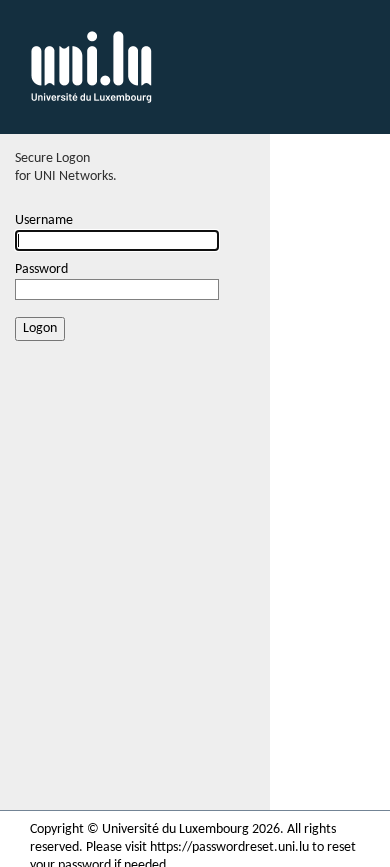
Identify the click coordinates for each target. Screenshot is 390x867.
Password (41, 269)
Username (44, 220)
